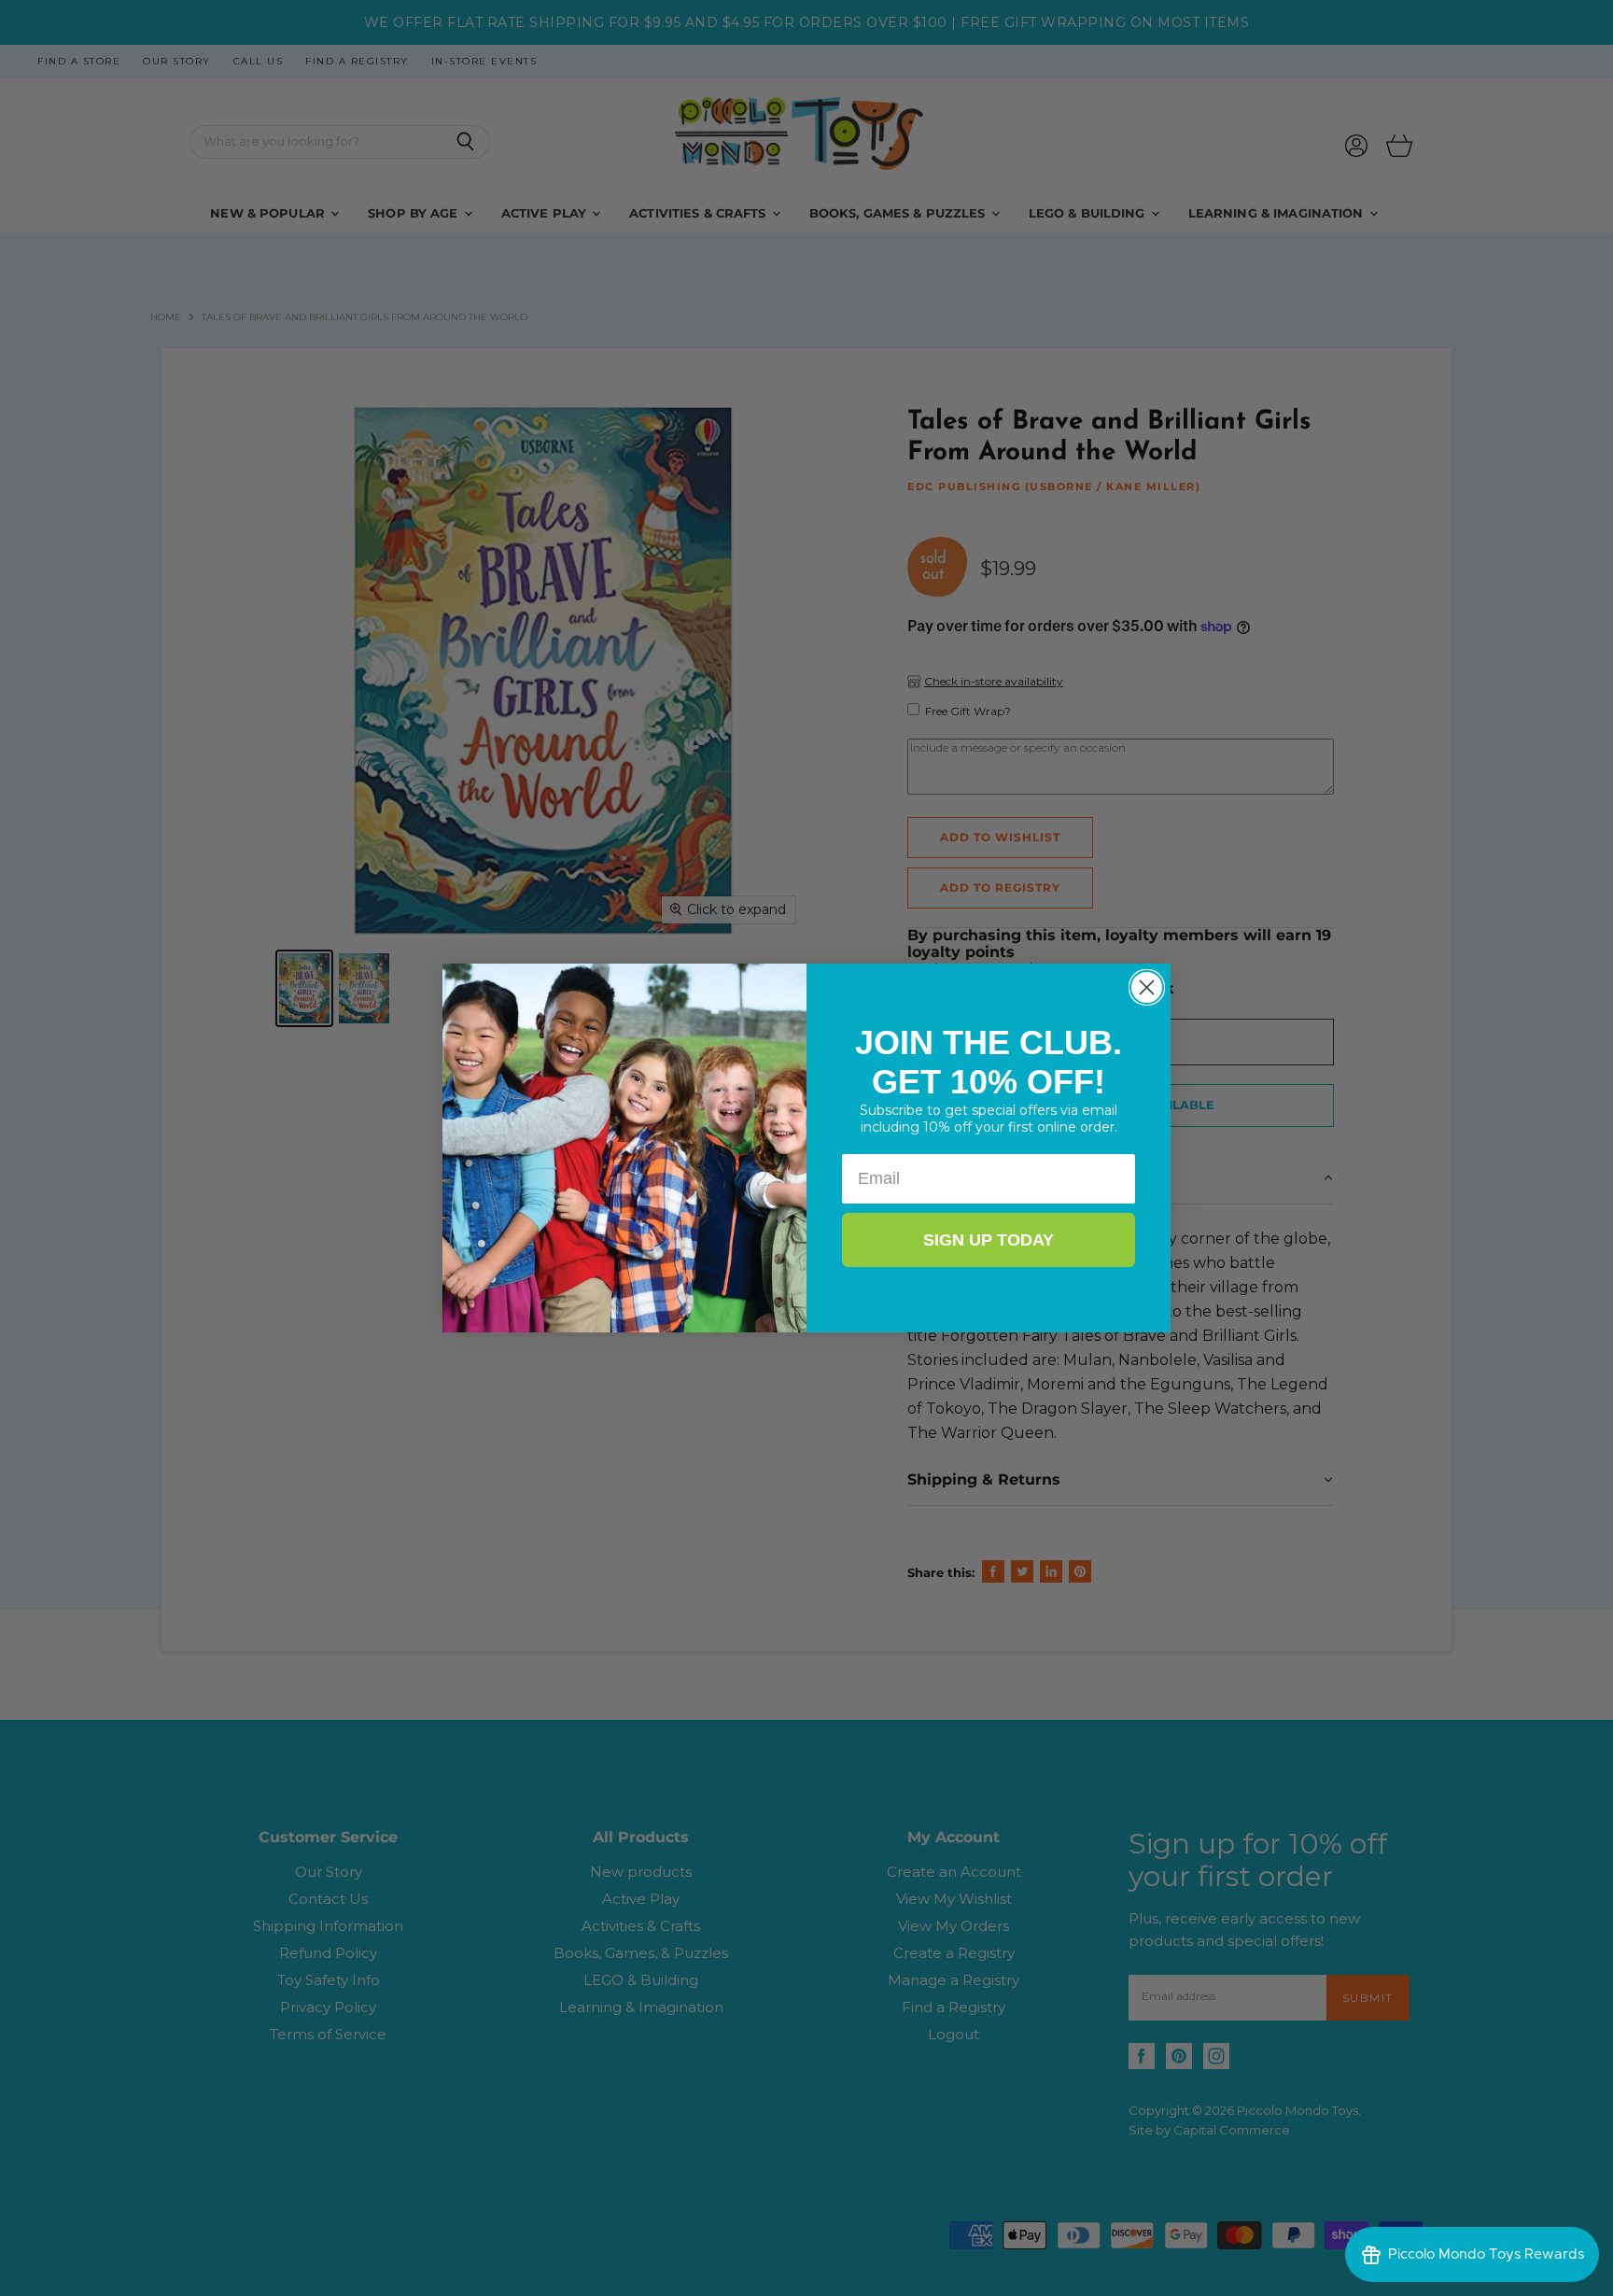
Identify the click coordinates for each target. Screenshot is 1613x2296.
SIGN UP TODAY (989, 1240)
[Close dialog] (1147, 987)
